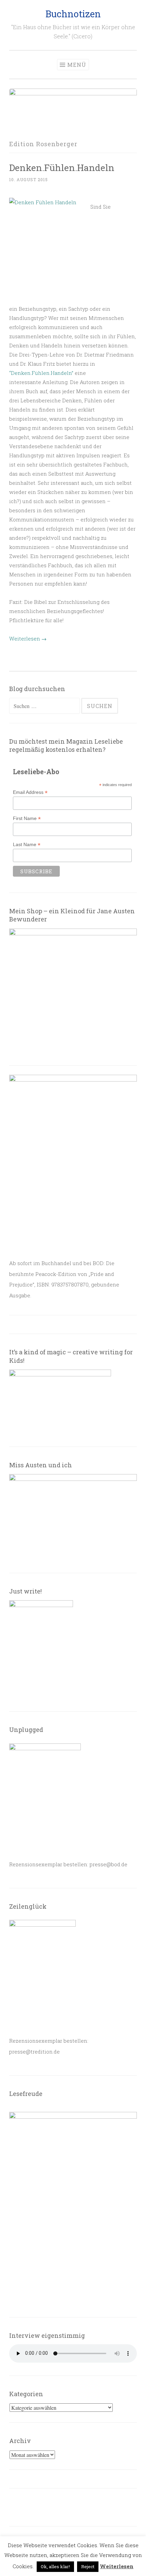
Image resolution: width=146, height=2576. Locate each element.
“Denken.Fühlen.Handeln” (41, 373)
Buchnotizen (73, 14)
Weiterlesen (28, 638)
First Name (27, 818)
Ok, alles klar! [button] (55, 2567)
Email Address (30, 792)
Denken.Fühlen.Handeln (62, 167)
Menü (77, 65)
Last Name (27, 845)
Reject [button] (88, 2567)
